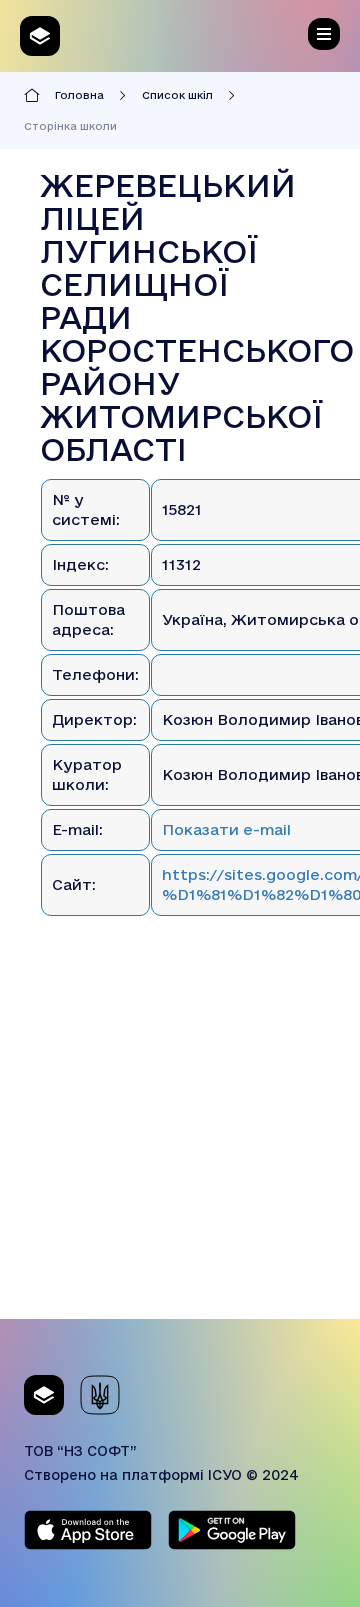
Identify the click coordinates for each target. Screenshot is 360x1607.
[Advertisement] (180, 1139)
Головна (79, 95)
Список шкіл (177, 95)
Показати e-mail (226, 829)
